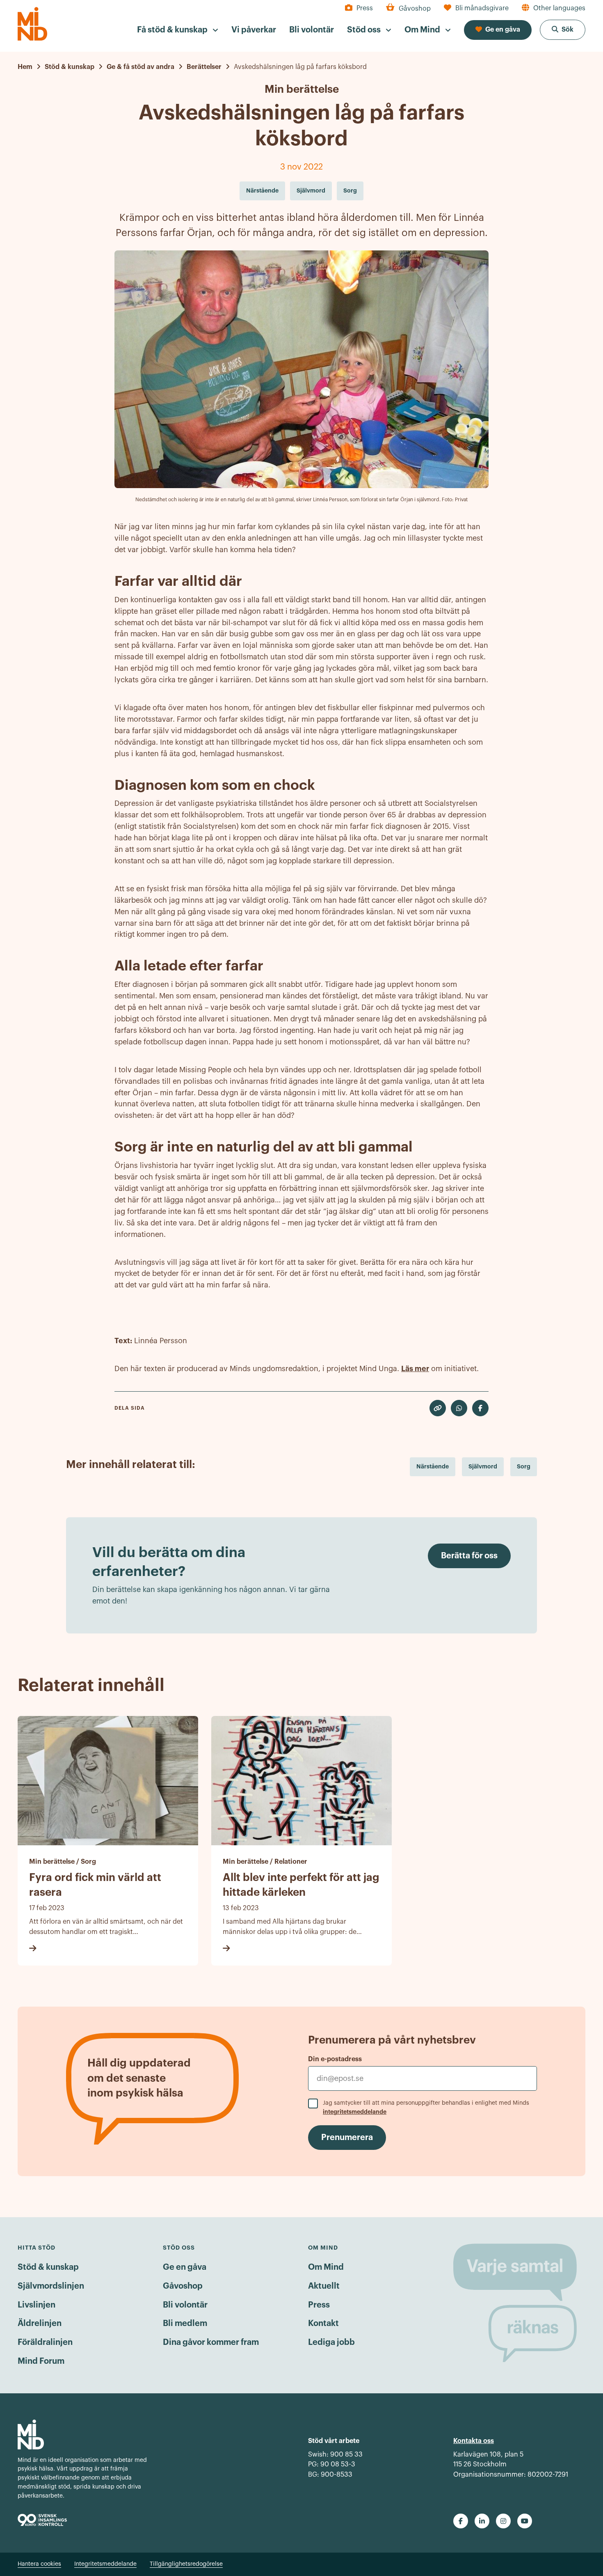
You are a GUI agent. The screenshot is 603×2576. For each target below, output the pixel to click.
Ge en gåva (185, 2267)
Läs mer (415, 1369)
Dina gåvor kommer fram (211, 2342)
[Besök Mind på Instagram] (503, 2521)
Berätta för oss (469, 1556)
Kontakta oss (474, 2441)
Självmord (483, 1466)
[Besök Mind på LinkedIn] (482, 2521)
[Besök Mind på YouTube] (525, 2521)
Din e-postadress (335, 2059)
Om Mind (326, 2267)
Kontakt (323, 2324)
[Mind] (32, 24)
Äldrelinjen (40, 2324)
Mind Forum (41, 2361)
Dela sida (130, 1408)
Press (319, 2305)
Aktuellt (324, 2286)
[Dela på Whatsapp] (459, 1408)
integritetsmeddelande (355, 2112)
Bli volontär (185, 2305)
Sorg (524, 1466)
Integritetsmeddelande (105, 2564)
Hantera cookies (39, 2564)
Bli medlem (185, 2324)
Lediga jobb (331, 2342)
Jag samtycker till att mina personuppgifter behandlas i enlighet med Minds (426, 2108)
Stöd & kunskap (48, 2267)
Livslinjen (37, 2305)
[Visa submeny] (215, 30)
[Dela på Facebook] (480, 1408)
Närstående (433, 1466)
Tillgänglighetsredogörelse (186, 2564)
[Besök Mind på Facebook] (461, 2521)
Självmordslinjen (51, 2286)
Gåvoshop (183, 2286)
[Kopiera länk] (438, 1408)
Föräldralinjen (45, 2342)
